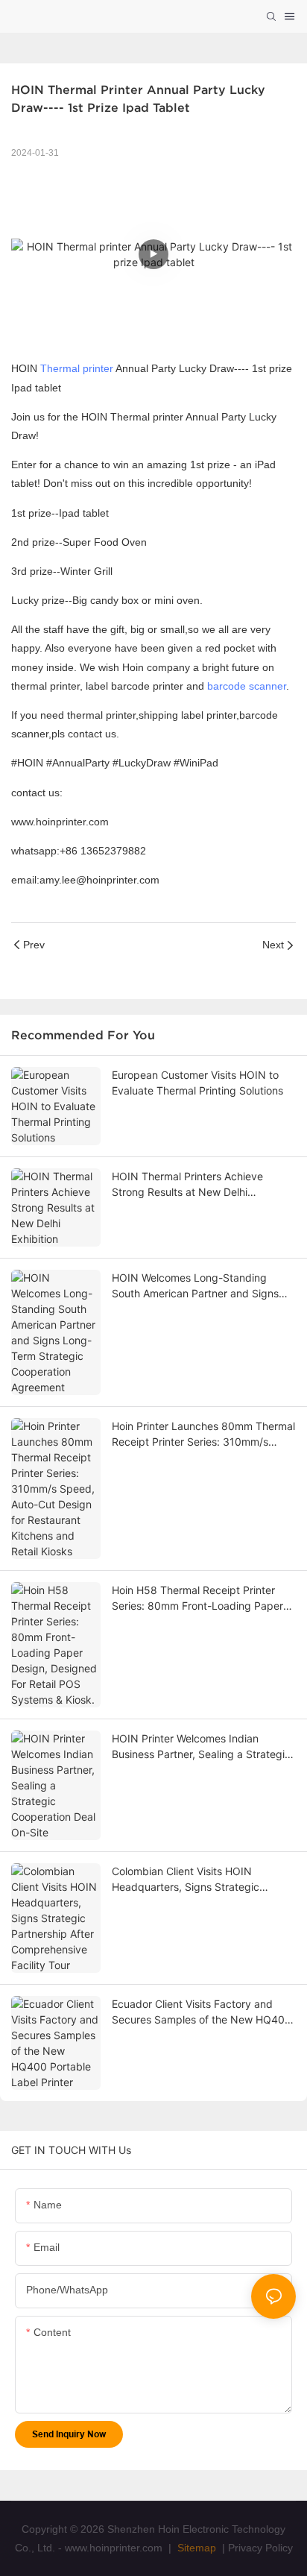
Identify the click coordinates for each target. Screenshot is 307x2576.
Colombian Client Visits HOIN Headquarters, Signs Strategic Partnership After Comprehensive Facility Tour (193, 1880)
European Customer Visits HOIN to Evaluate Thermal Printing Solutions (197, 1083)
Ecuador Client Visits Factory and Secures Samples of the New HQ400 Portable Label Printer (202, 2012)
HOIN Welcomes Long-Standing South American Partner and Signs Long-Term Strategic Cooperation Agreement (195, 1286)
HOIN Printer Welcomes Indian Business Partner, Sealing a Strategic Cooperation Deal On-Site (201, 1747)
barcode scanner (247, 686)
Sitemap (195, 2548)
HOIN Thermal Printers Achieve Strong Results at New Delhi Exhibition (187, 1185)
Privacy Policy (260, 2548)
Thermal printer (77, 368)
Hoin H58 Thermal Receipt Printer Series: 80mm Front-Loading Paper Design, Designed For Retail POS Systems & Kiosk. (197, 1599)
